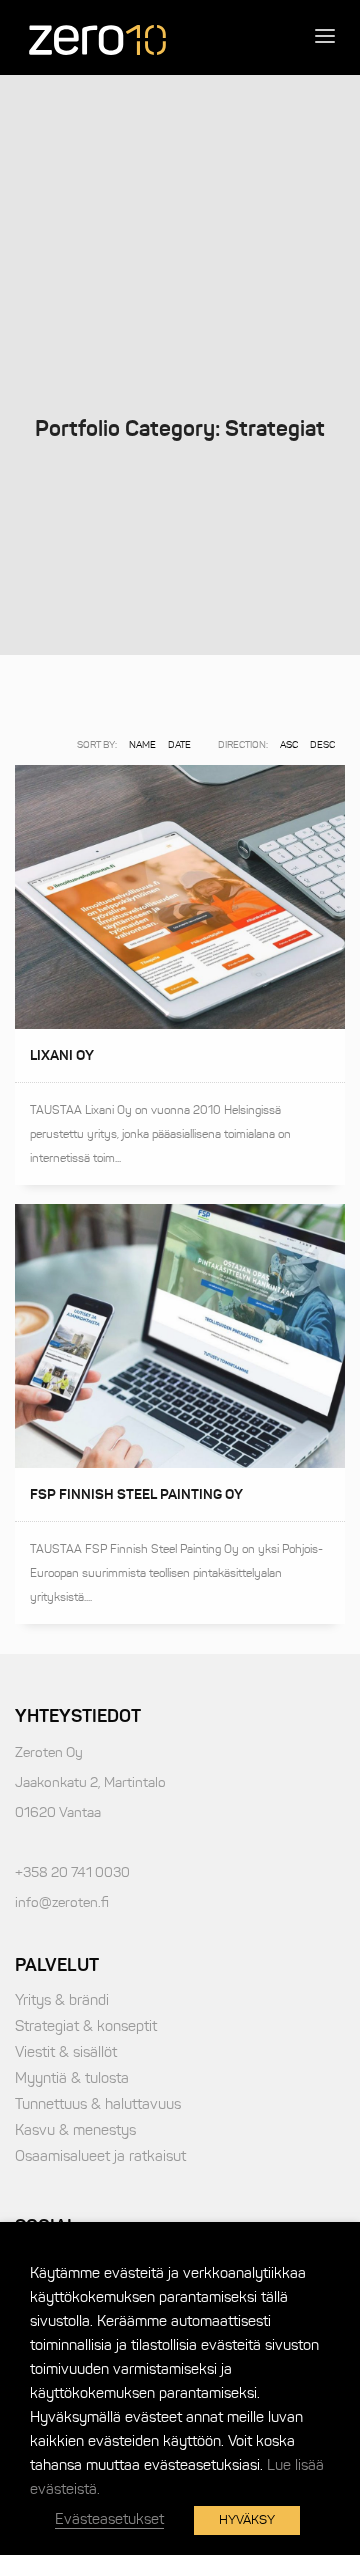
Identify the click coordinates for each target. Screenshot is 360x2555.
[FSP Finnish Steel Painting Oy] (180, 1336)
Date (179, 744)
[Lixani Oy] (180, 897)
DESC (322, 744)
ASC (289, 744)
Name (142, 744)
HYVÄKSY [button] (247, 2520)
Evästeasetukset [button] (109, 2519)
